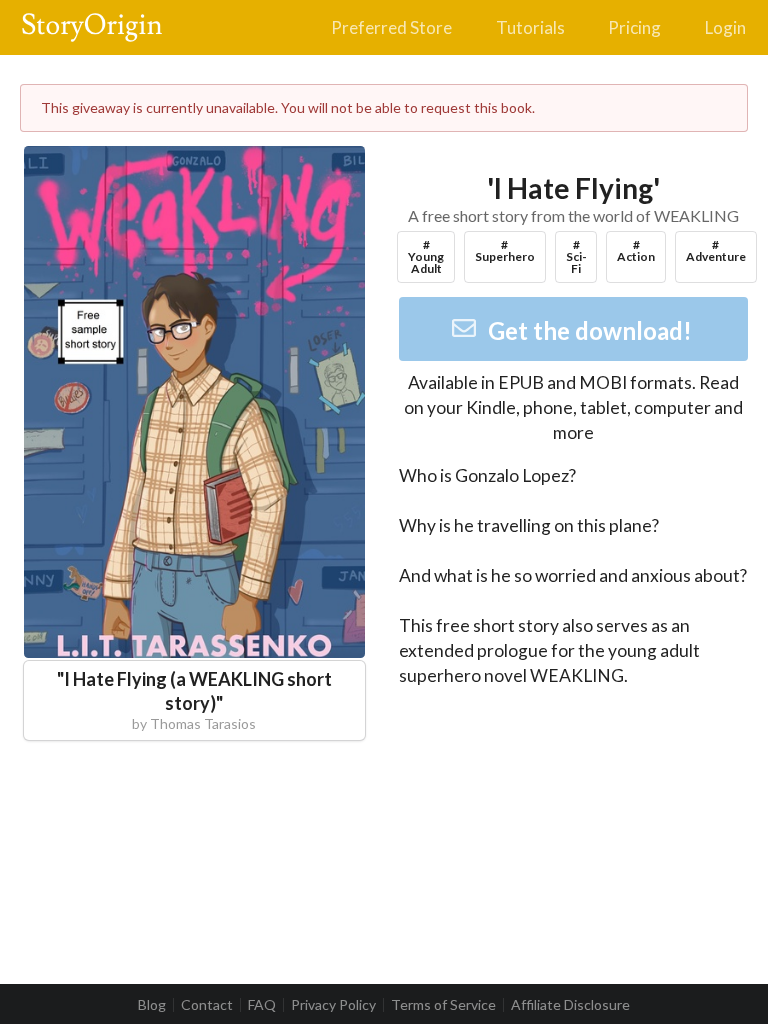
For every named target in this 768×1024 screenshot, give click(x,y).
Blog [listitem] (152, 1005)
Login (725, 27)
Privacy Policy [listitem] (333, 1005)
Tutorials (530, 27)
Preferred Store (391, 27)
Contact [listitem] (207, 1005)
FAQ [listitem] (262, 1005)
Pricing (634, 27)
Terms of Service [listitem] (443, 1005)
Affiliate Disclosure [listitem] (570, 1005)
